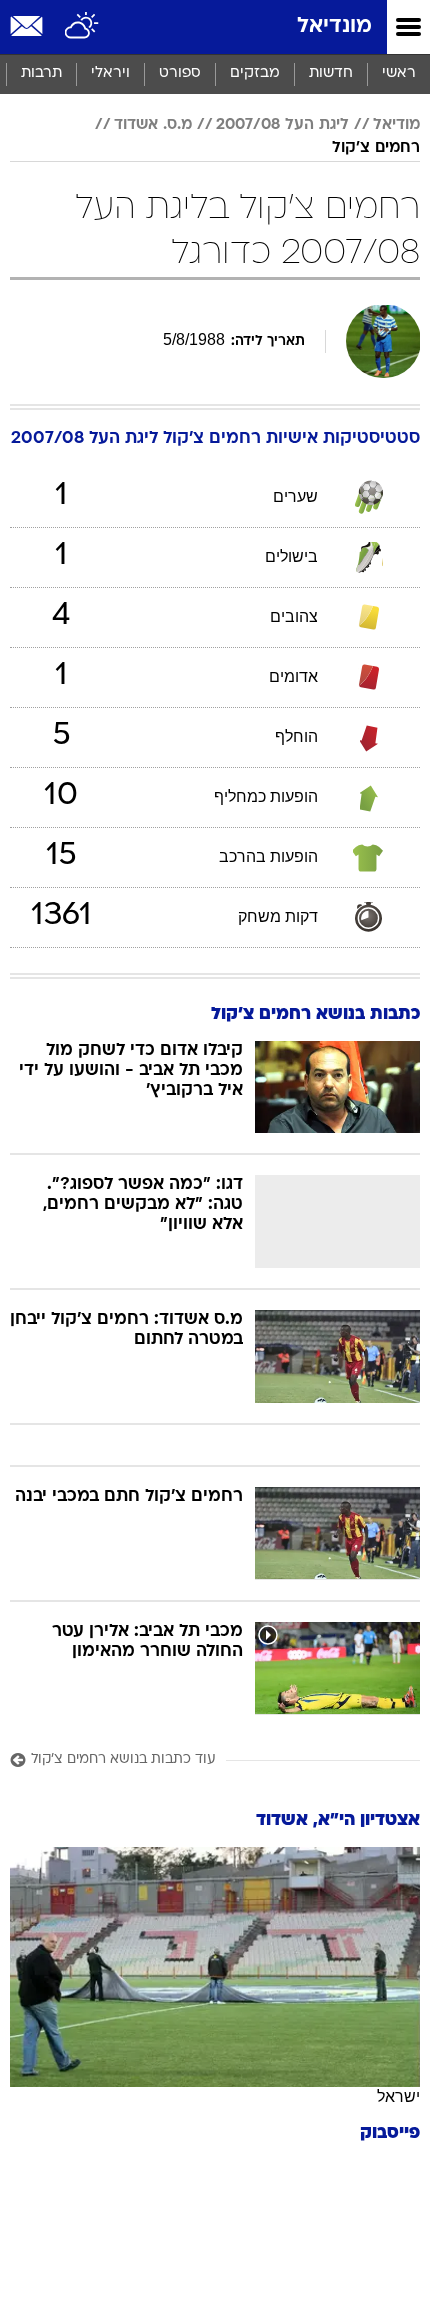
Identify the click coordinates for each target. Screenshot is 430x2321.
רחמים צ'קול (376, 148)
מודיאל (396, 125)
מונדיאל (334, 26)
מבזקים (255, 73)
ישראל (398, 2096)
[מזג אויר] (82, 27)
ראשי (399, 73)
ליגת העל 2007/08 (282, 125)
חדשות (331, 73)
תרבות (41, 73)
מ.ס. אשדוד (153, 125)
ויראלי (110, 73)
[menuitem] (330, 74)
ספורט (180, 73)
